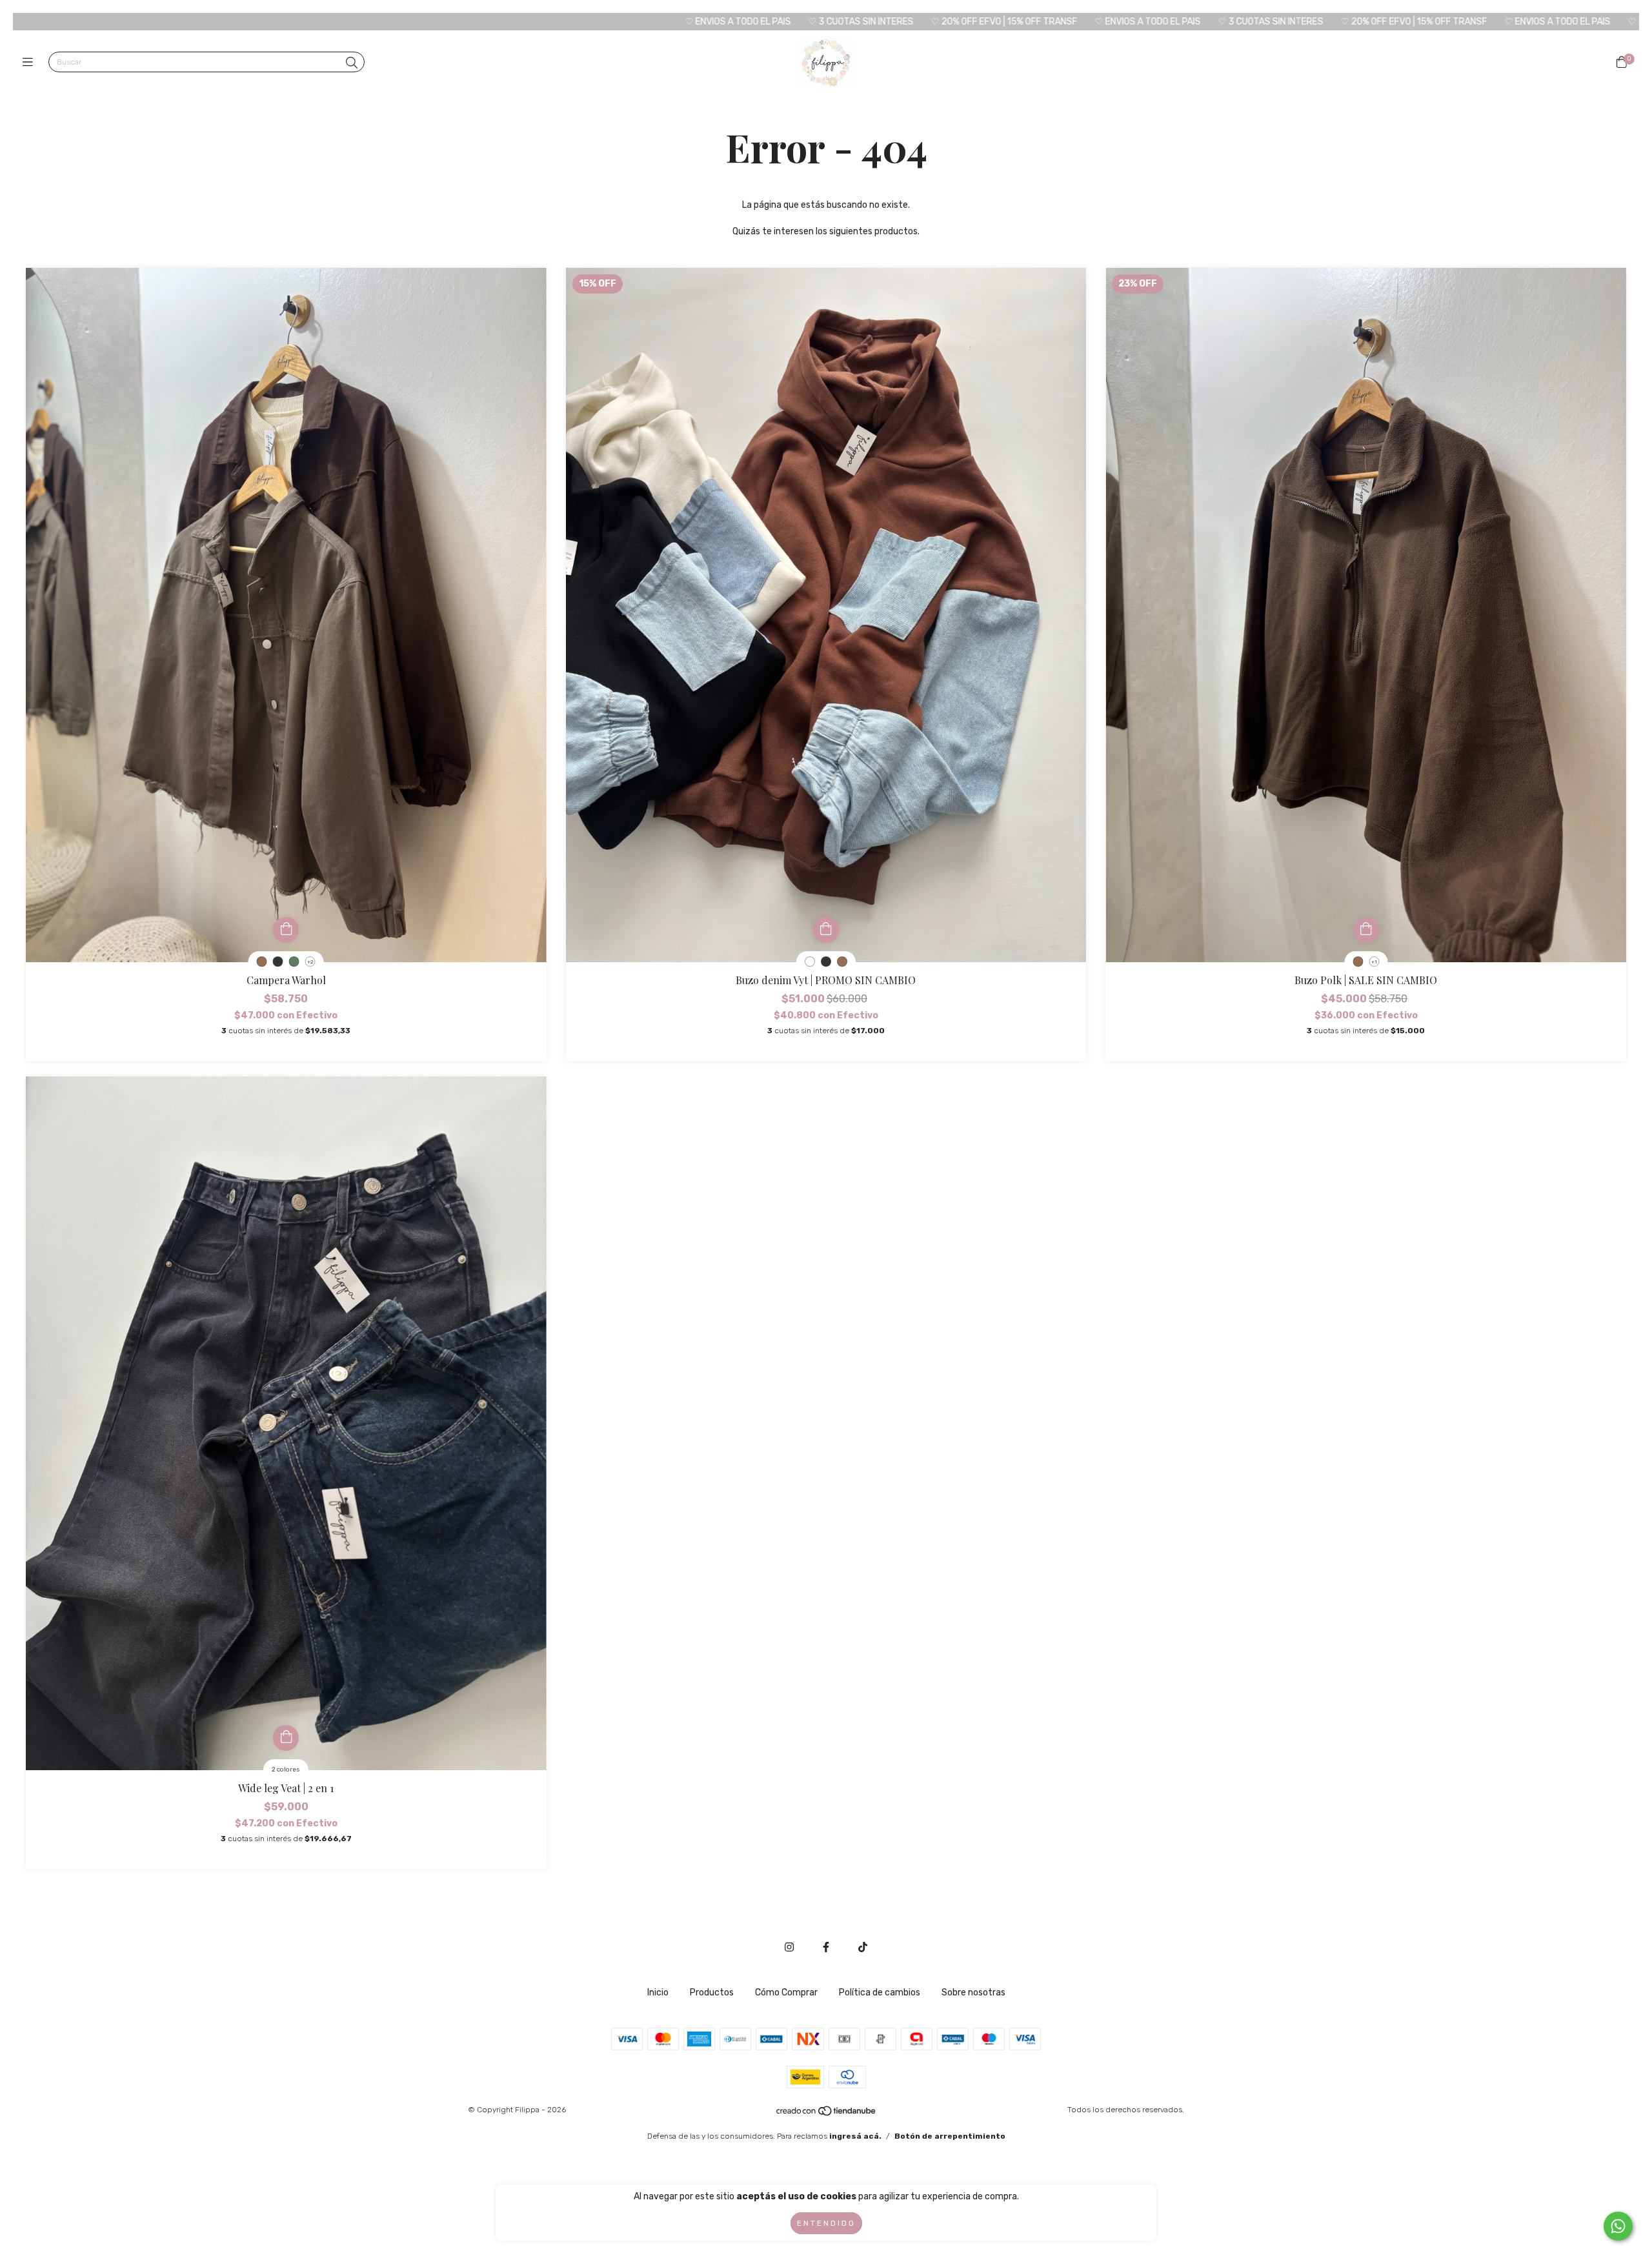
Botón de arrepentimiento (950, 2136)
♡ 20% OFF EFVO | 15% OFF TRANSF (748, 22)
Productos (712, 1993)
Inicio (658, 1993)
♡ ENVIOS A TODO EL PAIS (482, 22)
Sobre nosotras (973, 1993)
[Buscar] (352, 63)
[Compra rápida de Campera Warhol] (286, 930)
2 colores (286, 1770)
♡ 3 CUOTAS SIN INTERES (605, 22)
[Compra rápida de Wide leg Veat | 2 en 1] (286, 1738)
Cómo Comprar (786, 1993)
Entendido (826, 2223)
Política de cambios (880, 1993)
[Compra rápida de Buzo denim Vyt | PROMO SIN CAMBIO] (826, 930)
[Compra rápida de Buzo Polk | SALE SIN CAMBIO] (1366, 930)
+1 (1374, 962)
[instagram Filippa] (789, 1947)
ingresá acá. (855, 2136)
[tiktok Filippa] (863, 1947)
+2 (310, 962)
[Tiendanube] (827, 2114)
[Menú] (31, 63)
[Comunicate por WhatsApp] (1618, 2226)
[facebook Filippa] (826, 1947)
